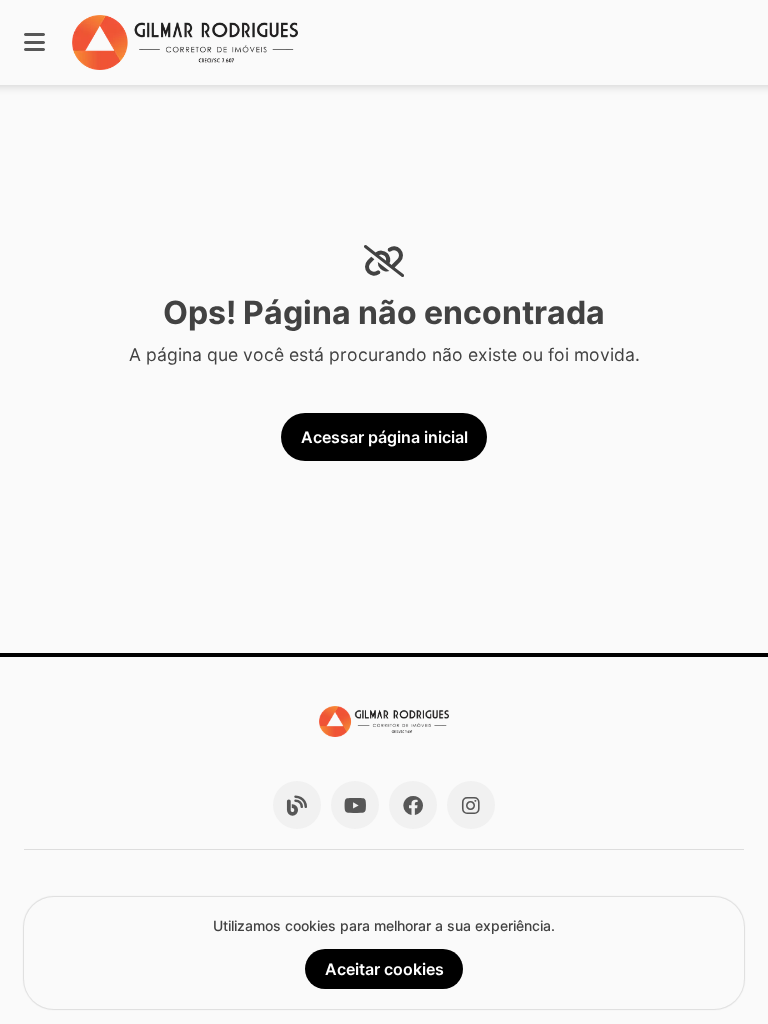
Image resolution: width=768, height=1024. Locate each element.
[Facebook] (413, 805)
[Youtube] (355, 805)
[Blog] (297, 805)
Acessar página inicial (384, 437)
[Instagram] (471, 805)
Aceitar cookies (384, 969)
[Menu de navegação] (34, 42)
